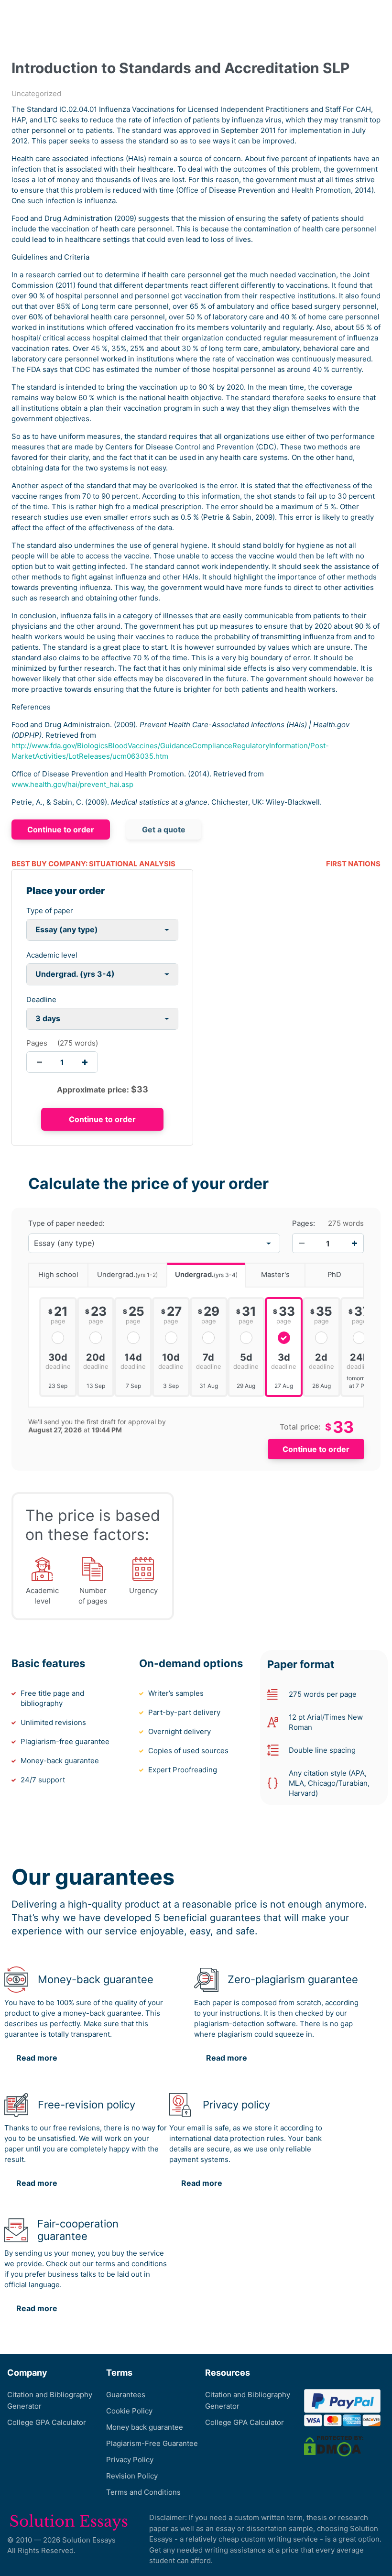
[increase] (85, 1062)
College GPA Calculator (47, 2422)
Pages (37, 1043)
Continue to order (61, 830)
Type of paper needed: (66, 1223)
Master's (275, 1275)
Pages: (304, 1223)
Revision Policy (132, 2476)
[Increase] (354, 1244)
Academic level (52, 955)
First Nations (353, 864)
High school (58, 1275)
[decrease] (39, 1062)
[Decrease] (302, 1244)
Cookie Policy (129, 2411)
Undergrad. (127, 1275)
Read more (37, 2058)
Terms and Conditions (143, 2492)
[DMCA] (334, 2446)
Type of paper (50, 911)
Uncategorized (36, 93)
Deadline (41, 999)
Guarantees (126, 2395)
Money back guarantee (145, 2427)
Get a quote (164, 830)
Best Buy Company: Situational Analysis (93, 864)
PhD (334, 1275)
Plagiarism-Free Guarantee (152, 2443)
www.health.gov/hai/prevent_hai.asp (72, 784)
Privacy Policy (130, 2460)
